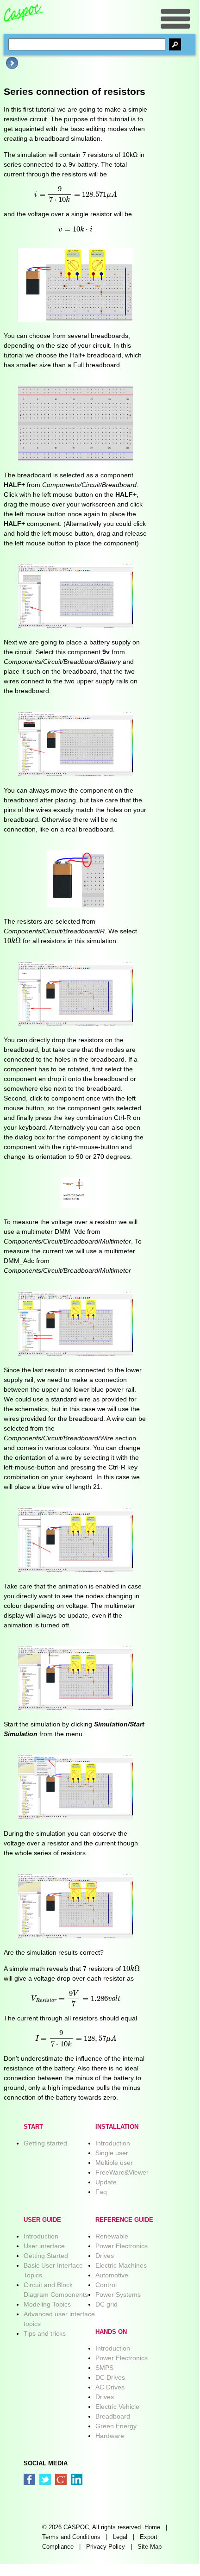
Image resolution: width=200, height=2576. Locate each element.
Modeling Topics (47, 2304)
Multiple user (114, 2163)
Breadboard (113, 2416)
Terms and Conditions (71, 2537)
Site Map (150, 2547)
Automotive (112, 2275)
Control (106, 2285)
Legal (120, 2537)
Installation (117, 2127)
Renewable (112, 2236)
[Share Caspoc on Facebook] (29, 2479)
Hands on (111, 2332)
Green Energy (116, 2426)
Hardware (110, 2436)
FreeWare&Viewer (122, 2172)
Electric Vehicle (117, 2407)
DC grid (106, 2304)
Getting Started (46, 2256)
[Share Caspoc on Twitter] (45, 2479)
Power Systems (118, 2295)
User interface (44, 2246)
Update (106, 2182)
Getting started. (46, 2143)
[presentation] (75, 194)
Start (33, 2127)
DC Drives (110, 2377)
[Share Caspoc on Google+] (61, 2479)
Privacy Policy (106, 2547)
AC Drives (110, 2387)
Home (152, 2527)
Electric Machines (121, 2265)
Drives (105, 2256)
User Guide (42, 2220)
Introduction (113, 2143)
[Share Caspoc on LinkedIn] (77, 2479)
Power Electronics (122, 2246)
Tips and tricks (45, 2333)
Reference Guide (124, 2220)
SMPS (104, 2368)
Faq (101, 2192)
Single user (112, 2153)
